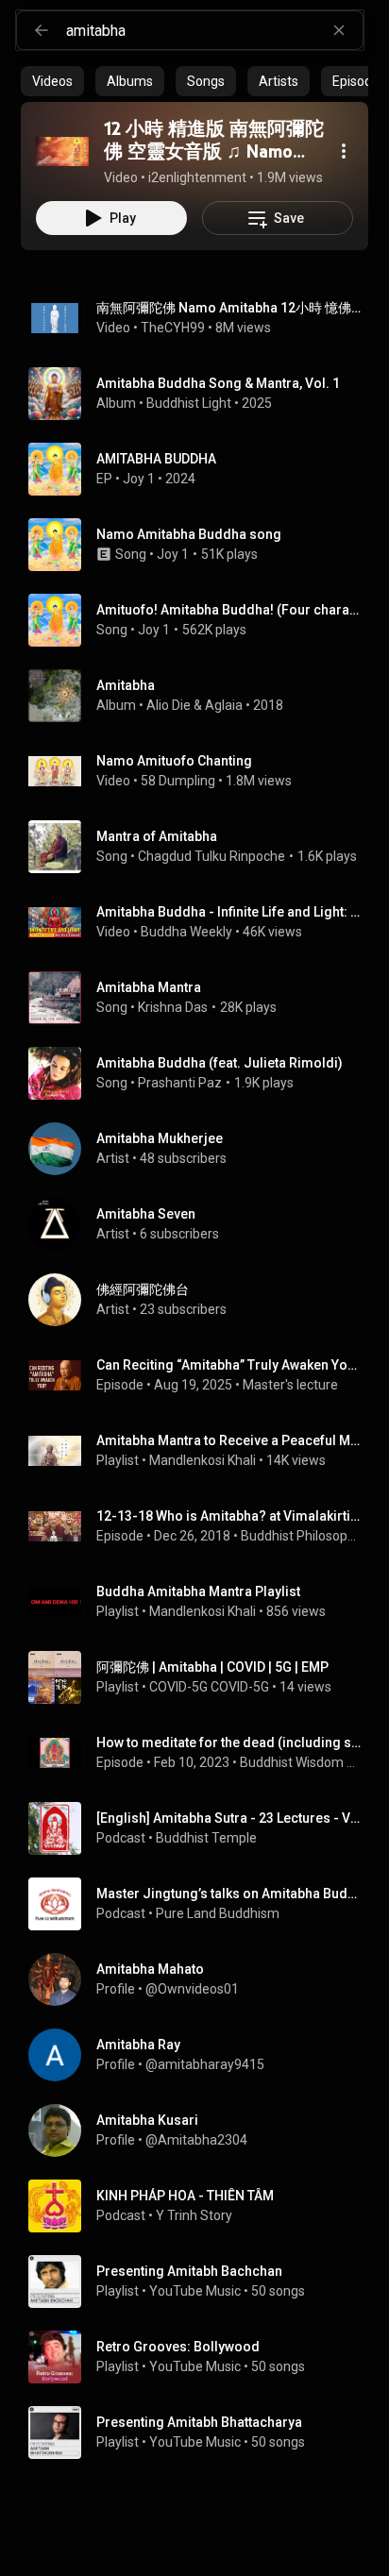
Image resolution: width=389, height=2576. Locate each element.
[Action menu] (344, 151)
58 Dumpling (178, 781)
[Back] (42, 30)
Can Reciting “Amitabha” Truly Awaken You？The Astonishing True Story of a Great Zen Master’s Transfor (229, 1365)
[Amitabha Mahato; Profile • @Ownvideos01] (202, 1979)
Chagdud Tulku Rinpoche (211, 856)
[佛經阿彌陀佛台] (202, 1300)
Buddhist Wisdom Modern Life (301, 1762)
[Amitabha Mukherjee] (202, 1149)
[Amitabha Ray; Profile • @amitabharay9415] (202, 2055)
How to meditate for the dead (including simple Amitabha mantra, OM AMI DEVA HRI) (229, 1743)
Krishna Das (173, 1007)
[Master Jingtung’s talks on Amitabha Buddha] (202, 1904)
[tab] (52, 81)
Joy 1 (139, 479)
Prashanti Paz (180, 1083)
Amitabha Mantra (149, 987)
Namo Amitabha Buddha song (189, 534)
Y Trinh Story (194, 2215)
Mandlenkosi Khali (203, 1460)
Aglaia (224, 705)
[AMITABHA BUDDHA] (202, 469)
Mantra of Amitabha (157, 836)
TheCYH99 (173, 328)
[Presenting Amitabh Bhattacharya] (202, 2433)
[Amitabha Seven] (202, 1224)
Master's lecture (290, 1385)
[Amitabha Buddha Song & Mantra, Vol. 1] (202, 394)
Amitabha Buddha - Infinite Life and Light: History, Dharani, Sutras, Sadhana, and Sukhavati (229, 912)
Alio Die (169, 705)
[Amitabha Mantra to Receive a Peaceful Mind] (202, 1451)
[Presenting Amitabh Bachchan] (202, 2281)
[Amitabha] (202, 696)
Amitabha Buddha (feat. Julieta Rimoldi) (220, 1063)
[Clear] (339, 30)
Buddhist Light (189, 403)
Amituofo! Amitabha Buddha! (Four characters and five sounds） (229, 610)
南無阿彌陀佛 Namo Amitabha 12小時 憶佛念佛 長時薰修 (229, 308)
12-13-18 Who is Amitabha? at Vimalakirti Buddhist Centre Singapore (229, 1516)
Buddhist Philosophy (301, 1536)
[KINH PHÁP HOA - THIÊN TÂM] (202, 2206)
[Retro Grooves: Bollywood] (202, 2357)
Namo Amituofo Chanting (174, 761)
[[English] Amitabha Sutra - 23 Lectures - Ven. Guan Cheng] (202, 1828)
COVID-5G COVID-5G (209, 1687)
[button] (62, 151)
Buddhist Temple (206, 1838)
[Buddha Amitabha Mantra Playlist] (202, 1602)
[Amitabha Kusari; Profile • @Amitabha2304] (202, 2130)
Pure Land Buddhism (218, 1913)
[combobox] (214, 30)
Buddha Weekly (186, 932)
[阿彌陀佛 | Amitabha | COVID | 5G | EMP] (202, 1677)
